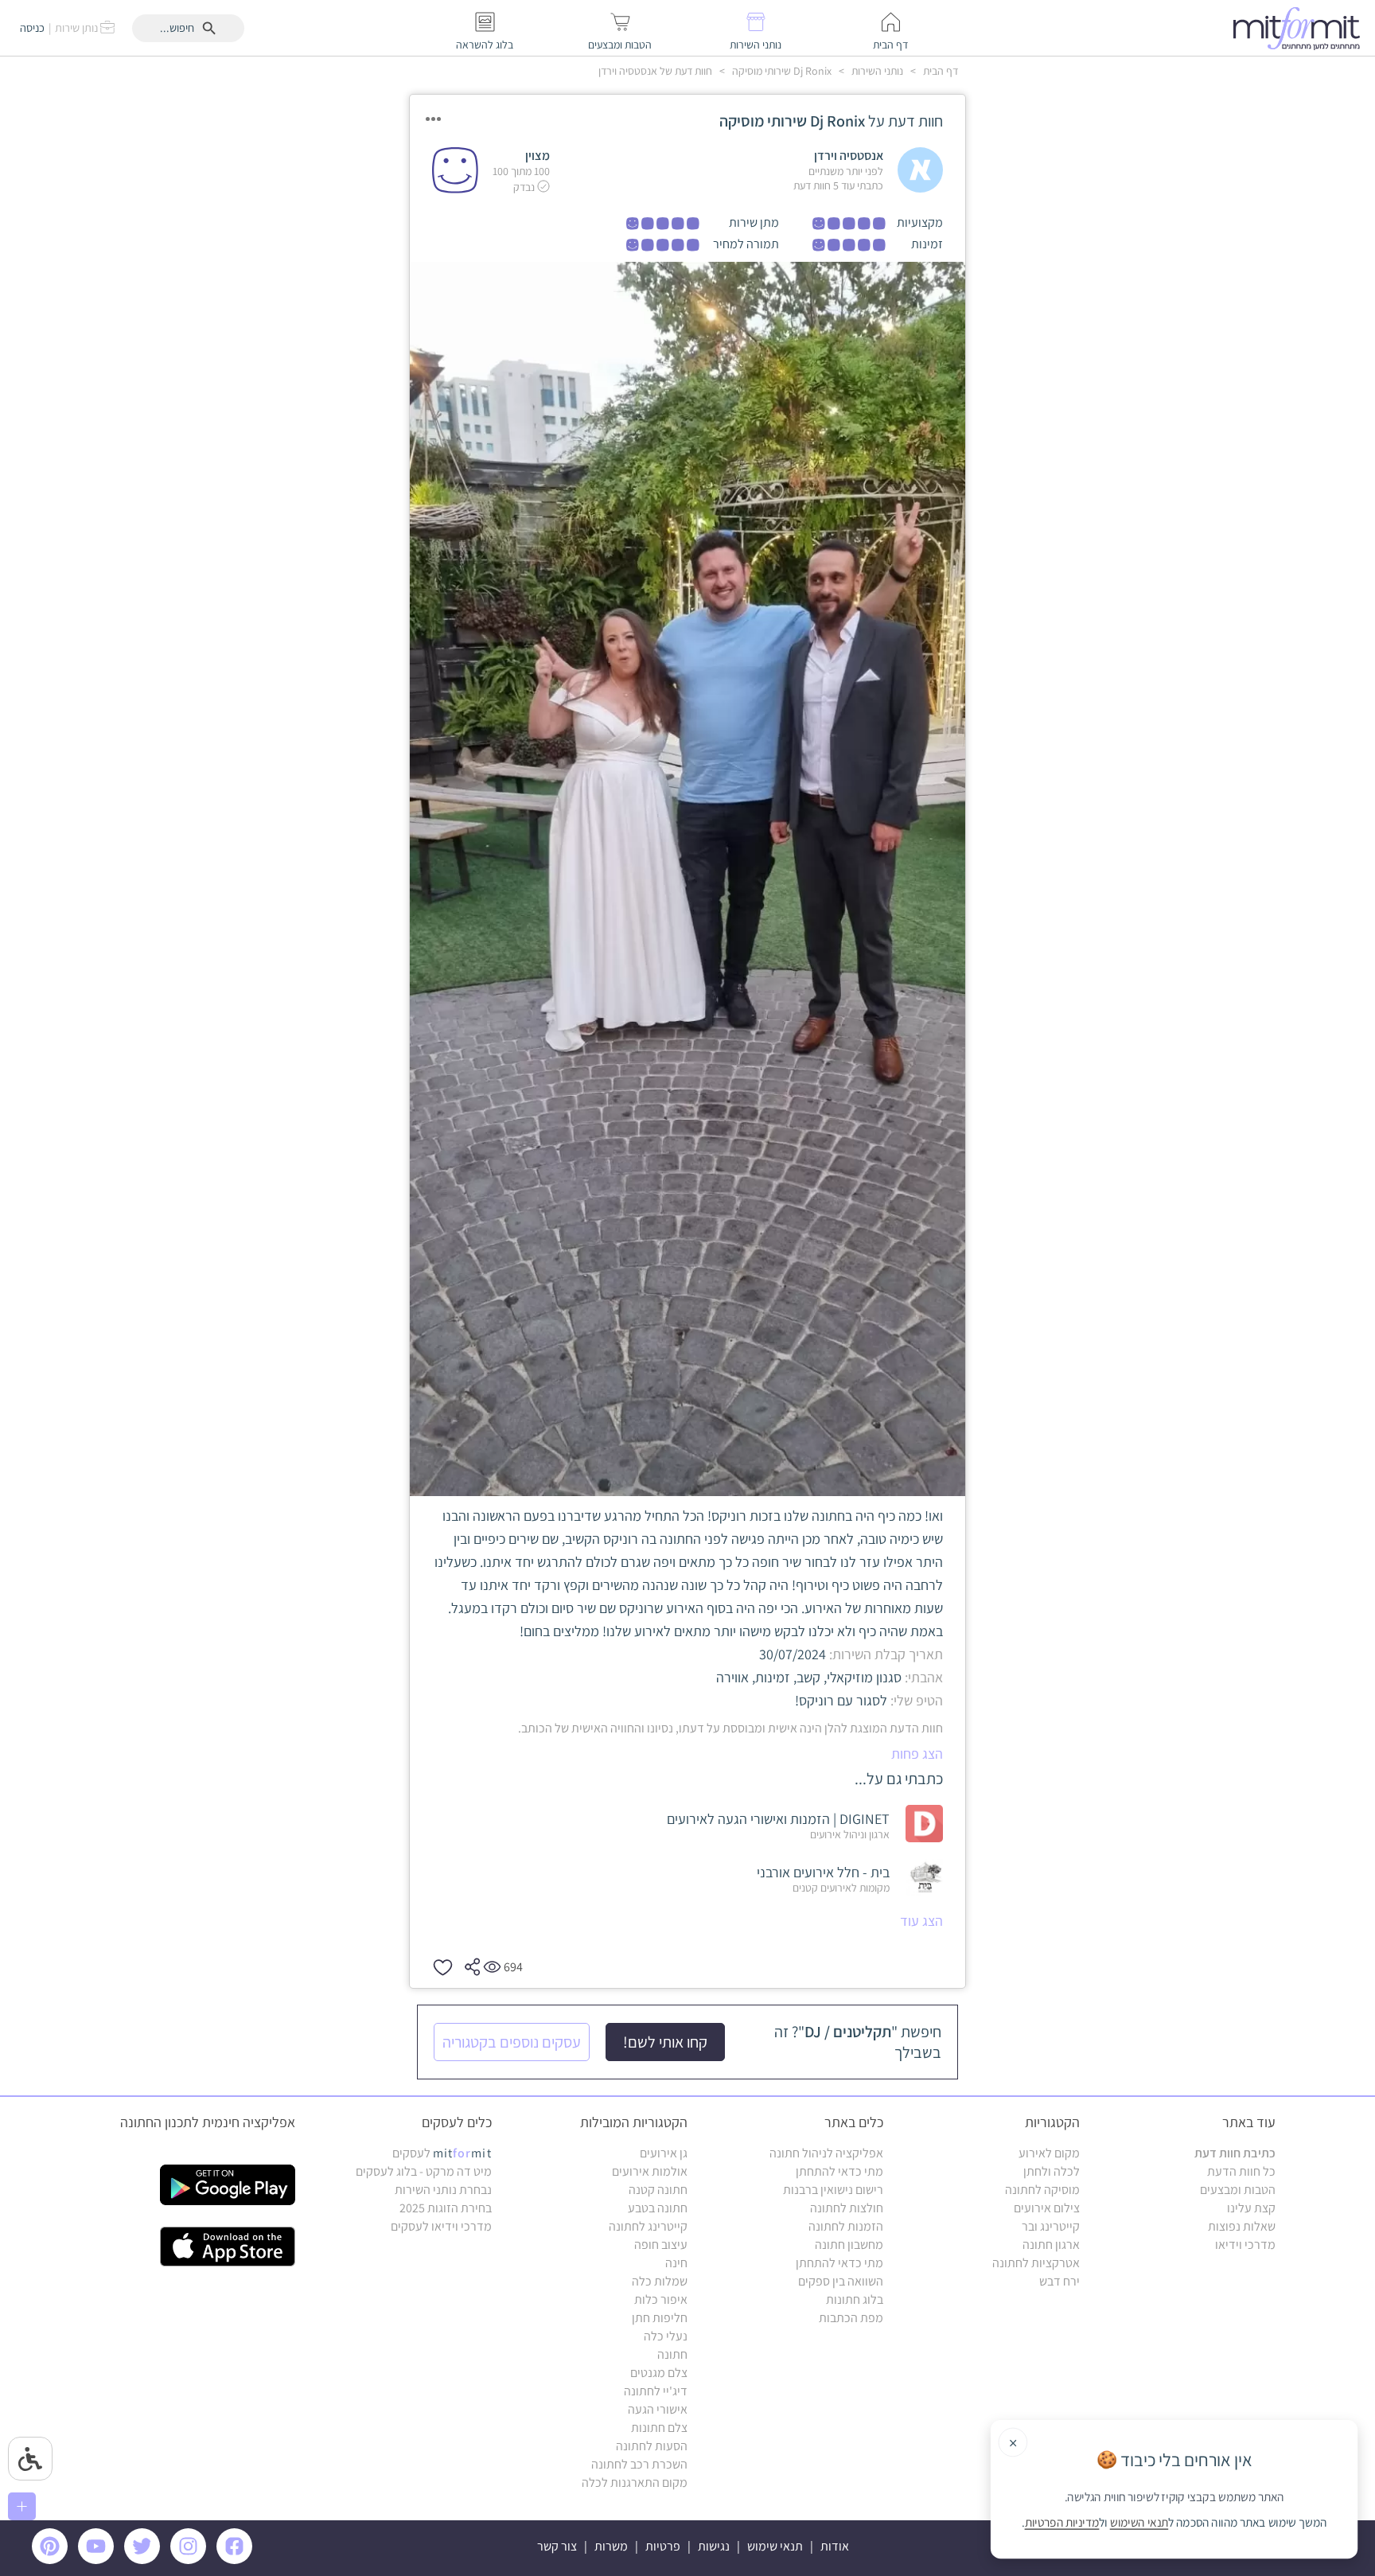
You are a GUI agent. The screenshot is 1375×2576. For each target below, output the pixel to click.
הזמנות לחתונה (846, 2226)
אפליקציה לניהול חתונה (826, 2153)
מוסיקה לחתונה (1042, 2190)
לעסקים (442, 2153)
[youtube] (99, 2560)
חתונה (672, 2354)
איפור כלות (661, 2299)
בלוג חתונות (855, 2299)
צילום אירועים (1047, 2208)
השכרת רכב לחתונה (639, 2464)
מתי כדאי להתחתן (839, 2171)
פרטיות (663, 2546)
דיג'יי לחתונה (656, 2391)
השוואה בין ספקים (841, 2281)
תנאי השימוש (1139, 2523)
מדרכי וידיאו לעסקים (441, 2226)
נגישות (714, 2546)
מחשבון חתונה (849, 2245)
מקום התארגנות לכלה (635, 2482)
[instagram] (191, 2560)
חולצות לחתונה (847, 2208)
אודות (835, 2546)
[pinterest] (54, 2560)
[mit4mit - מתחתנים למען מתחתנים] (1301, 28)
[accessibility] (30, 2459)
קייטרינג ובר (1051, 2226)
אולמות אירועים (650, 2171)
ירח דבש (1059, 2281)
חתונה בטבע (658, 2208)
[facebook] (237, 2560)
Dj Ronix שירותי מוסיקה (781, 71)
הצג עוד (921, 1921)
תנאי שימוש (775, 2546)
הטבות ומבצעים (1238, 2190)
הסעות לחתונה (652, 2446)
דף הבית (939, 71)
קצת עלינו (1251, 2208)
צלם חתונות (659, 2428)
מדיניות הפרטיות (1062, 2523)
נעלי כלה (666, 2336)
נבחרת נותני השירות (443, 2190)
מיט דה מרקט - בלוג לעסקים (424, 2171)
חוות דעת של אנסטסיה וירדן (655, 71)
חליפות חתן (660, 2318)
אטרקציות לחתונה (1036, 2263)
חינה (676, 2263)
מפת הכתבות (851, 2318)
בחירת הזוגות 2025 (446, 2208)
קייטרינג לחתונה (648, 2226)
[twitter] (145, 2560)
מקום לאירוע (1049, 2153)
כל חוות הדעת (1241, 2171)
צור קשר (557, 2546)
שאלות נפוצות (1242, 2226)
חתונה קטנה (658, 2190)
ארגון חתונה (1051, 2245)
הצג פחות (917, 1754)
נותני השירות (876, 71)
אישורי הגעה (658, 2409)
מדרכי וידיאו (1245, 2245)
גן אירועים (664, 2153)
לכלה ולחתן (1052, 2171)
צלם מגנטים (659, 2373)
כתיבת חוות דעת (1235, 2153)
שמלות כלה (660, 2281)
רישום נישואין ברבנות (833, 2190)
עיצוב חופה (661, 2245)
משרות (611, 2546)
